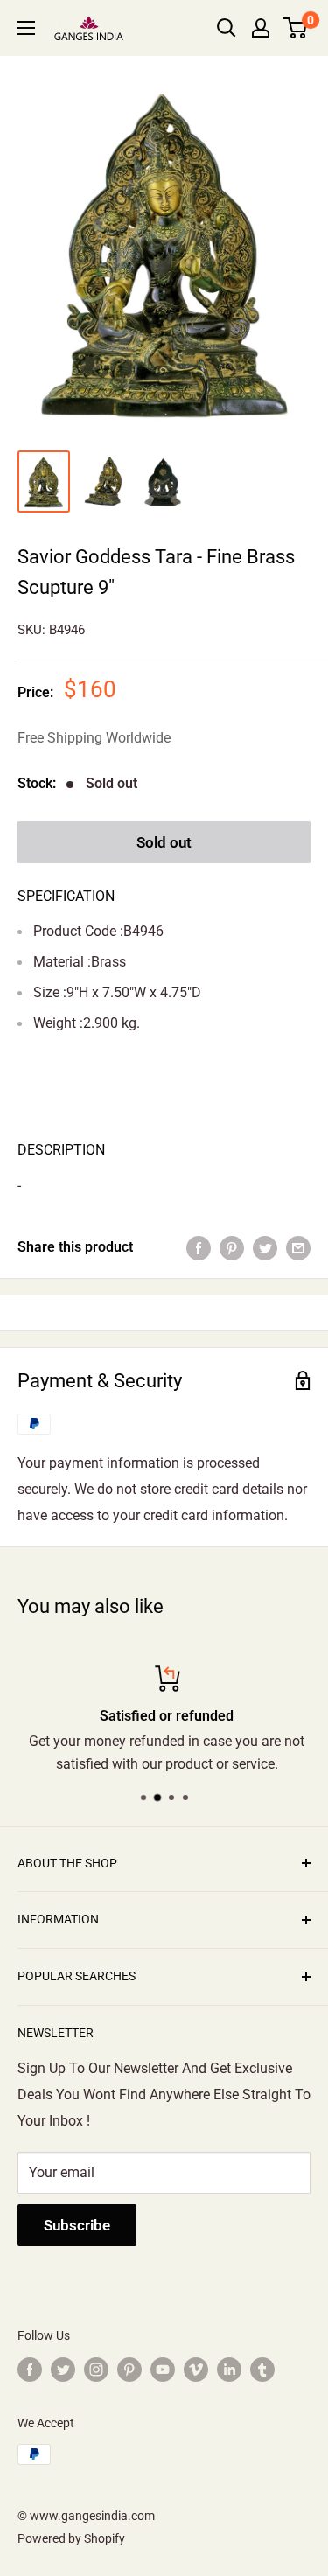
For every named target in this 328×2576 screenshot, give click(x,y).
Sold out (164, 842)
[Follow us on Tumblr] (262, 2369)
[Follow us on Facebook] (30, 2369)
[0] (296, 28)
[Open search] (227, 28)
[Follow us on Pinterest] (129, 2369)
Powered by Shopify (71, 2538)
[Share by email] (298, 1247)
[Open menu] (26, 28)
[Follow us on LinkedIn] (229, 2369)
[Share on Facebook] (199, 1247)
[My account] (261, 28)
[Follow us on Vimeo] (196, 2369)
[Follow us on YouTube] (163, 2369)
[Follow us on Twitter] (63, 2369)
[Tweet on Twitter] (265, 1247)
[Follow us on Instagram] (96, 2369)
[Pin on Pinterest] (232, 1247)
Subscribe (77, 2225)
